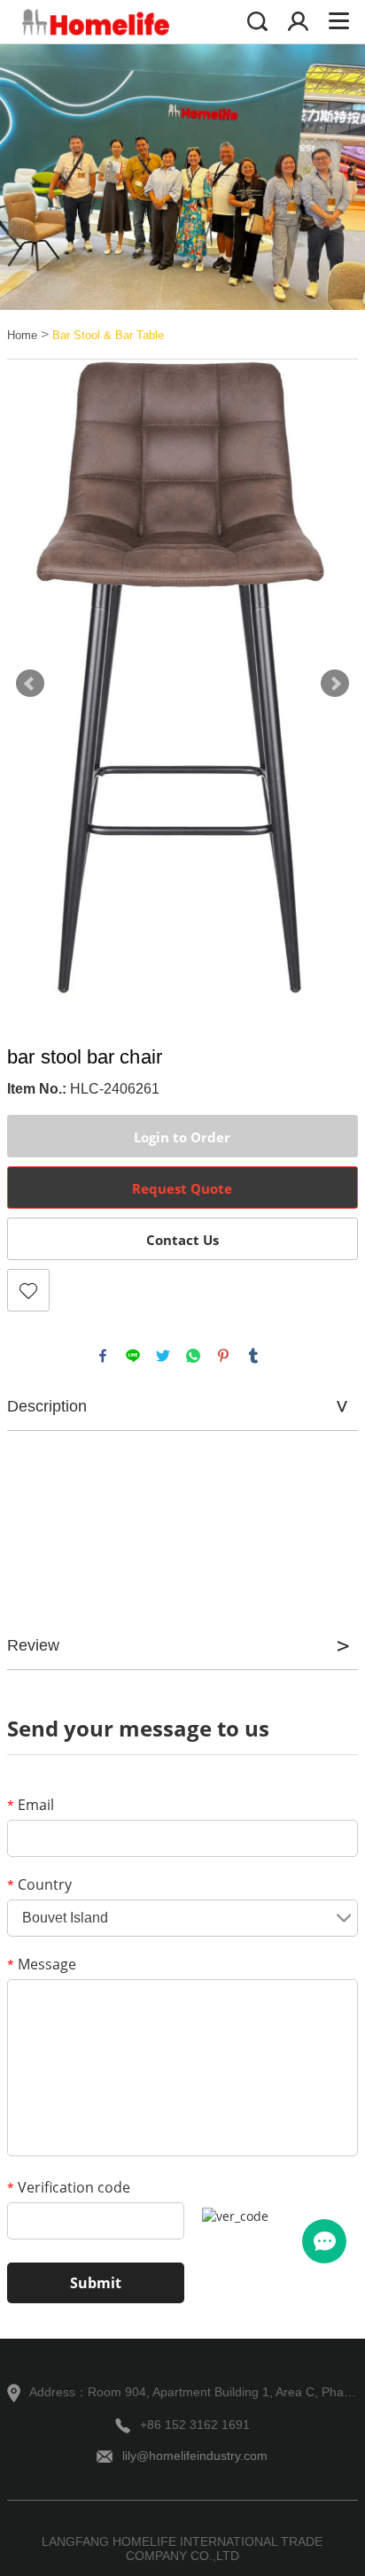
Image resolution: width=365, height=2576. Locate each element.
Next (335, 684)
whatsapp (193, 1356)
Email (31, 1805)
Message (42, 1964)
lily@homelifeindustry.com (195, 2456)
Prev (30, 684)
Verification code (69, 2187)
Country (39, 1884)
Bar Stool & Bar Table (108, 335)
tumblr (253, 1356)
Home (22, 335)
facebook (103, 1356)
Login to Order (182, 1137)
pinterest (223, 1356)
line (133, 1356)
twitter (163, 1356)
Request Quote (182, 1188)
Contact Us (182, 1240)
